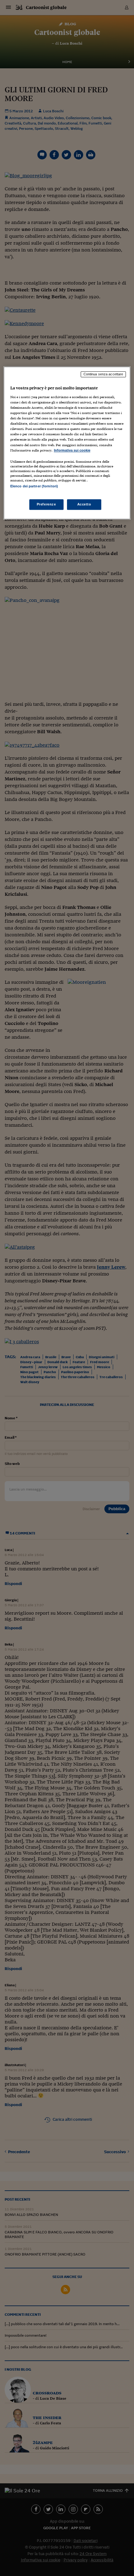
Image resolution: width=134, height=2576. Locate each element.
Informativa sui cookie (72, 450)
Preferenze (46, 504)
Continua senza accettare (103, 374)
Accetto (84, 504)
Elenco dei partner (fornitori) (34, 486)
